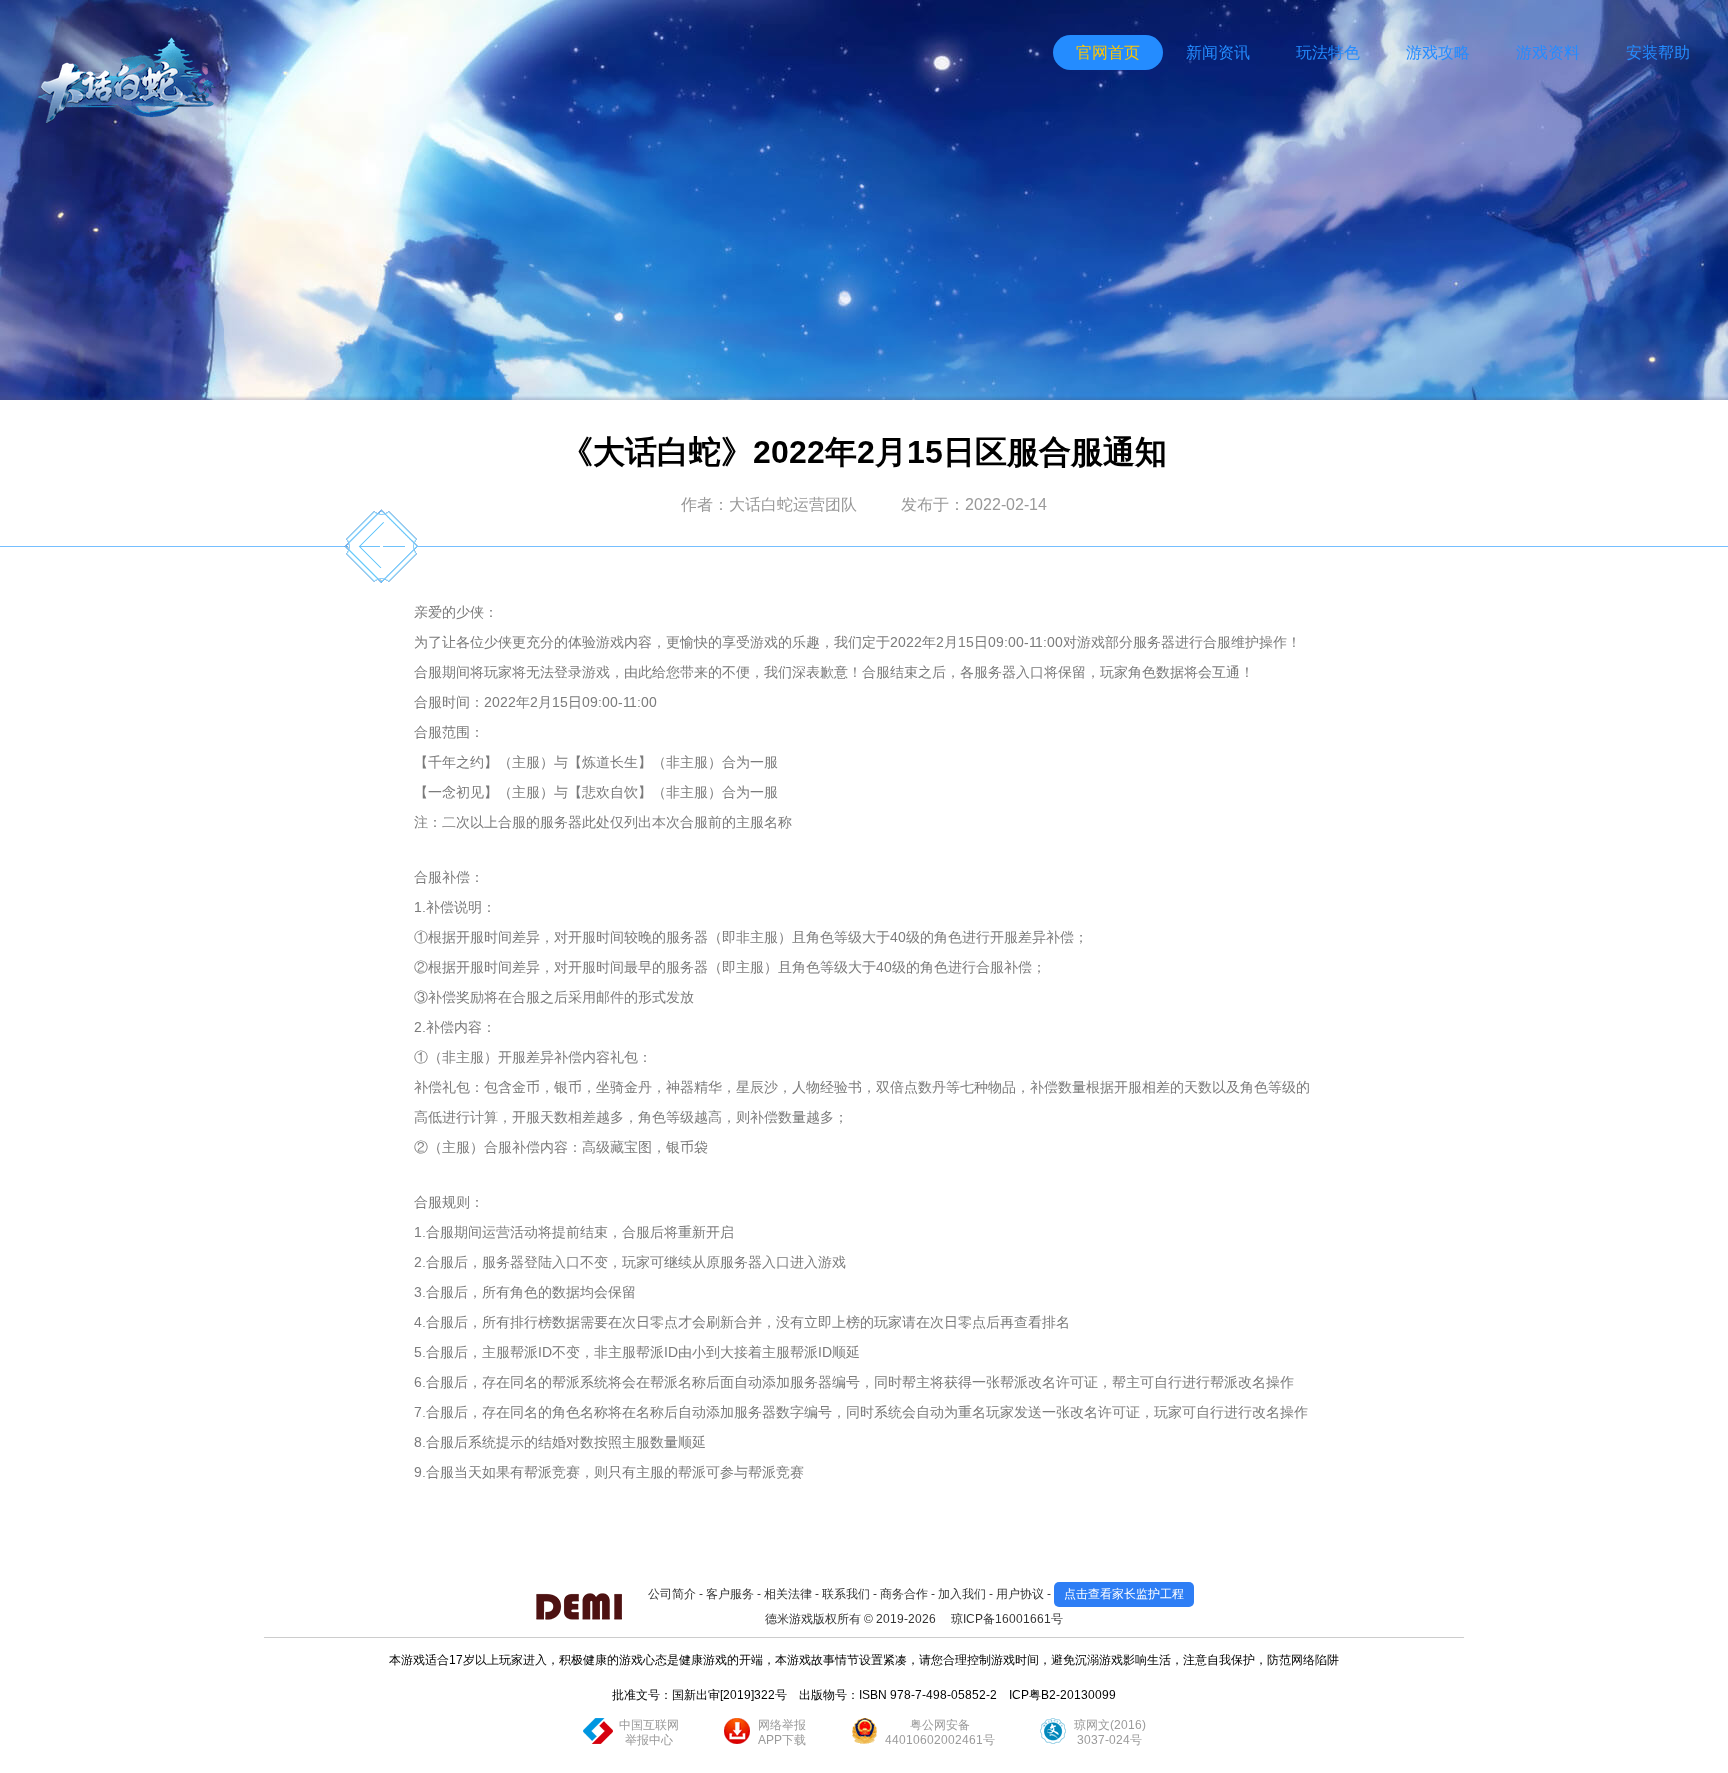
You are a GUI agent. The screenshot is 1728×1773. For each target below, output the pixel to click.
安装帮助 (1658, 52)
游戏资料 (1548, 52)
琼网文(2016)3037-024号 (1110, 1732)
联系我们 (846, 1594)
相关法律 (788, 1594)
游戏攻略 (1438, 52)
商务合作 (904, 1594)
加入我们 (962, 1594)
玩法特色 (1328, 52)
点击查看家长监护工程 (1124, 1594)
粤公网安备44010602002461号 (940, 1732)
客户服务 (730, 1594)
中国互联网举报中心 (649, 1732)
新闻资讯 (1218, 52)
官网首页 (1108, 52)
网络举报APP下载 (782, 1732)
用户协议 (1020, 1594)
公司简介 (672, 1594)
